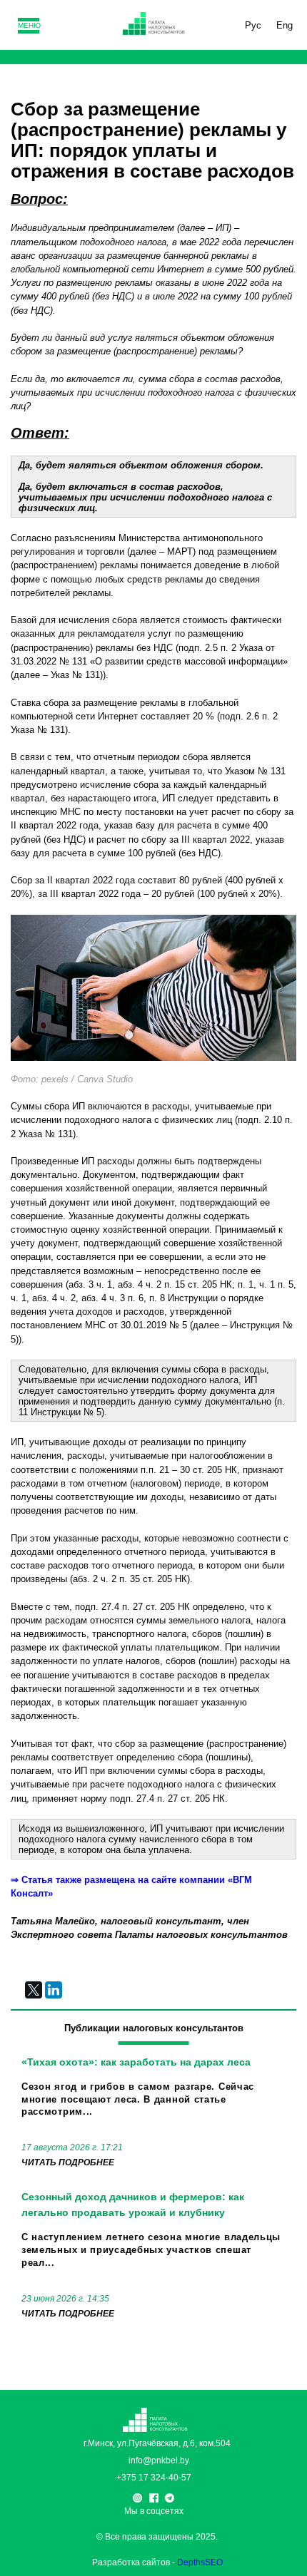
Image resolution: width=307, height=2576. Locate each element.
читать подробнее (68, 2162)
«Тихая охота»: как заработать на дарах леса (136, 2062)
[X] (34, 1990)
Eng (285, 25)
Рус (253, 25)
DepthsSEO (200, 2562)
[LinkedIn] (54, 1990)
